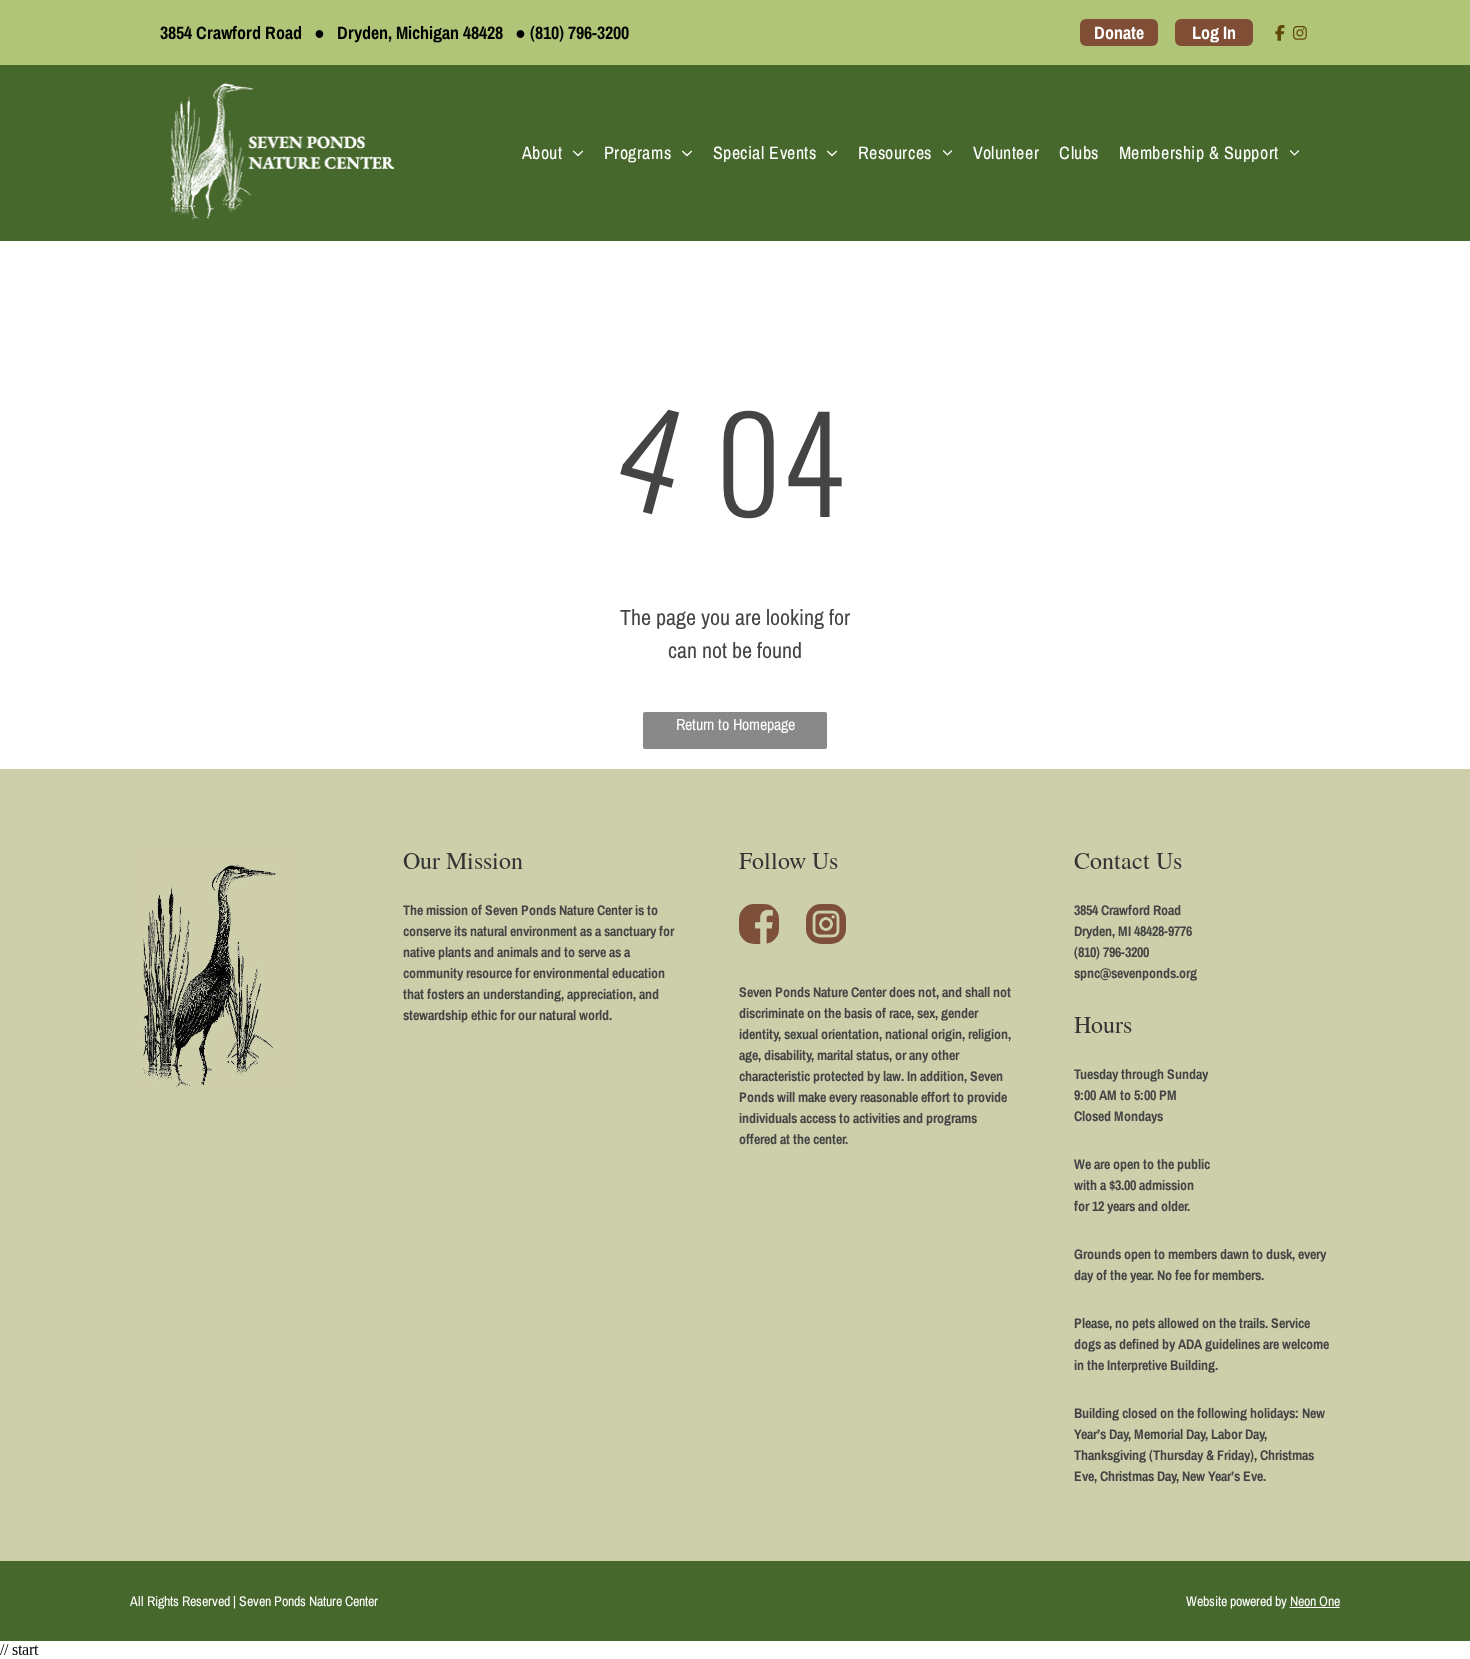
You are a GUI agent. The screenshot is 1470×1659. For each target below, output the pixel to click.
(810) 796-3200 (579, 32)
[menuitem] (553, 152)
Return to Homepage (735, 724)
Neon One (1315, 1601)
